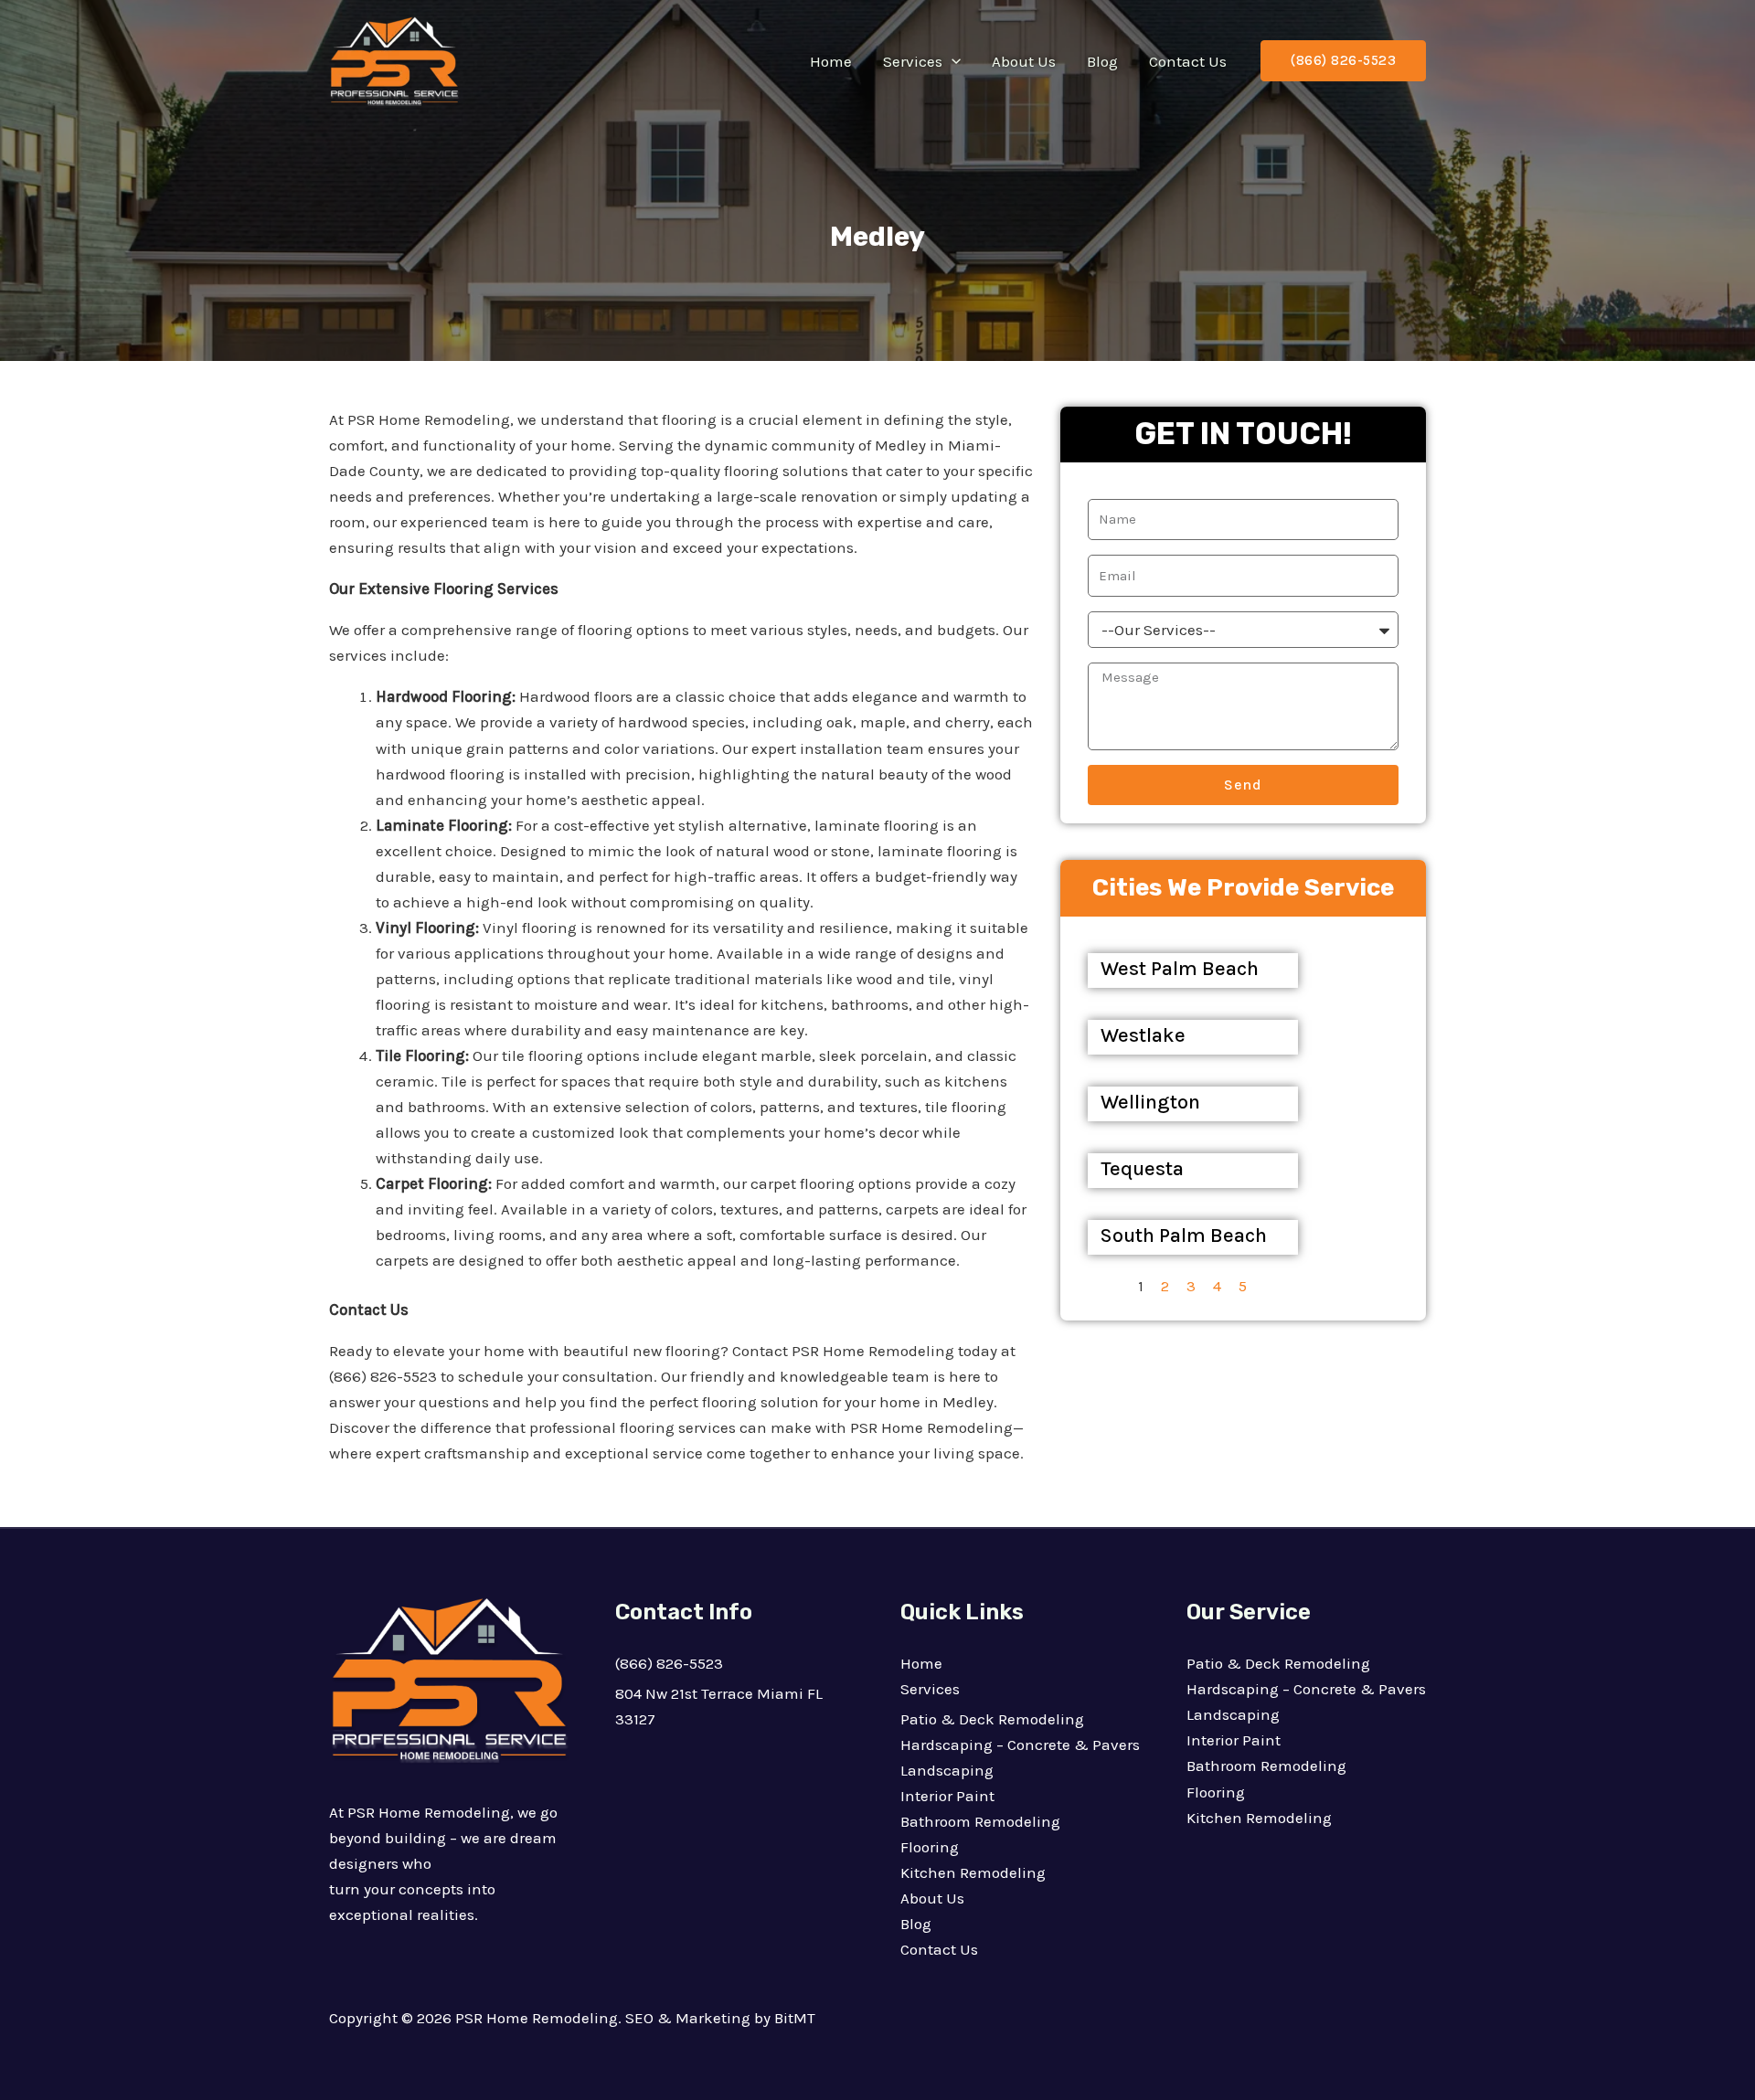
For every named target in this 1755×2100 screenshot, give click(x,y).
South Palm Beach (1184, 1236)
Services (913, 61)
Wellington (1150, 1102)
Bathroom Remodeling (980, 1821)
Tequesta (1142, 1169)
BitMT (795, 2018)
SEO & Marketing (688, 2018)
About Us (1024, 61)
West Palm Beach (1180, 969)
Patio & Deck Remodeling (992, 1719)
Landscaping (947, 1770)
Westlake (1143, 1035)
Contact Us (1188, 61)
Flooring (930, 1847)
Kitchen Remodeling (973, 1872)
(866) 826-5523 (669, 1663)
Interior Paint (947, 1796)
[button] (952, 61)
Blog (1102, 61)
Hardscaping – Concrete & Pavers (1020, 1745)
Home (831, 61)
